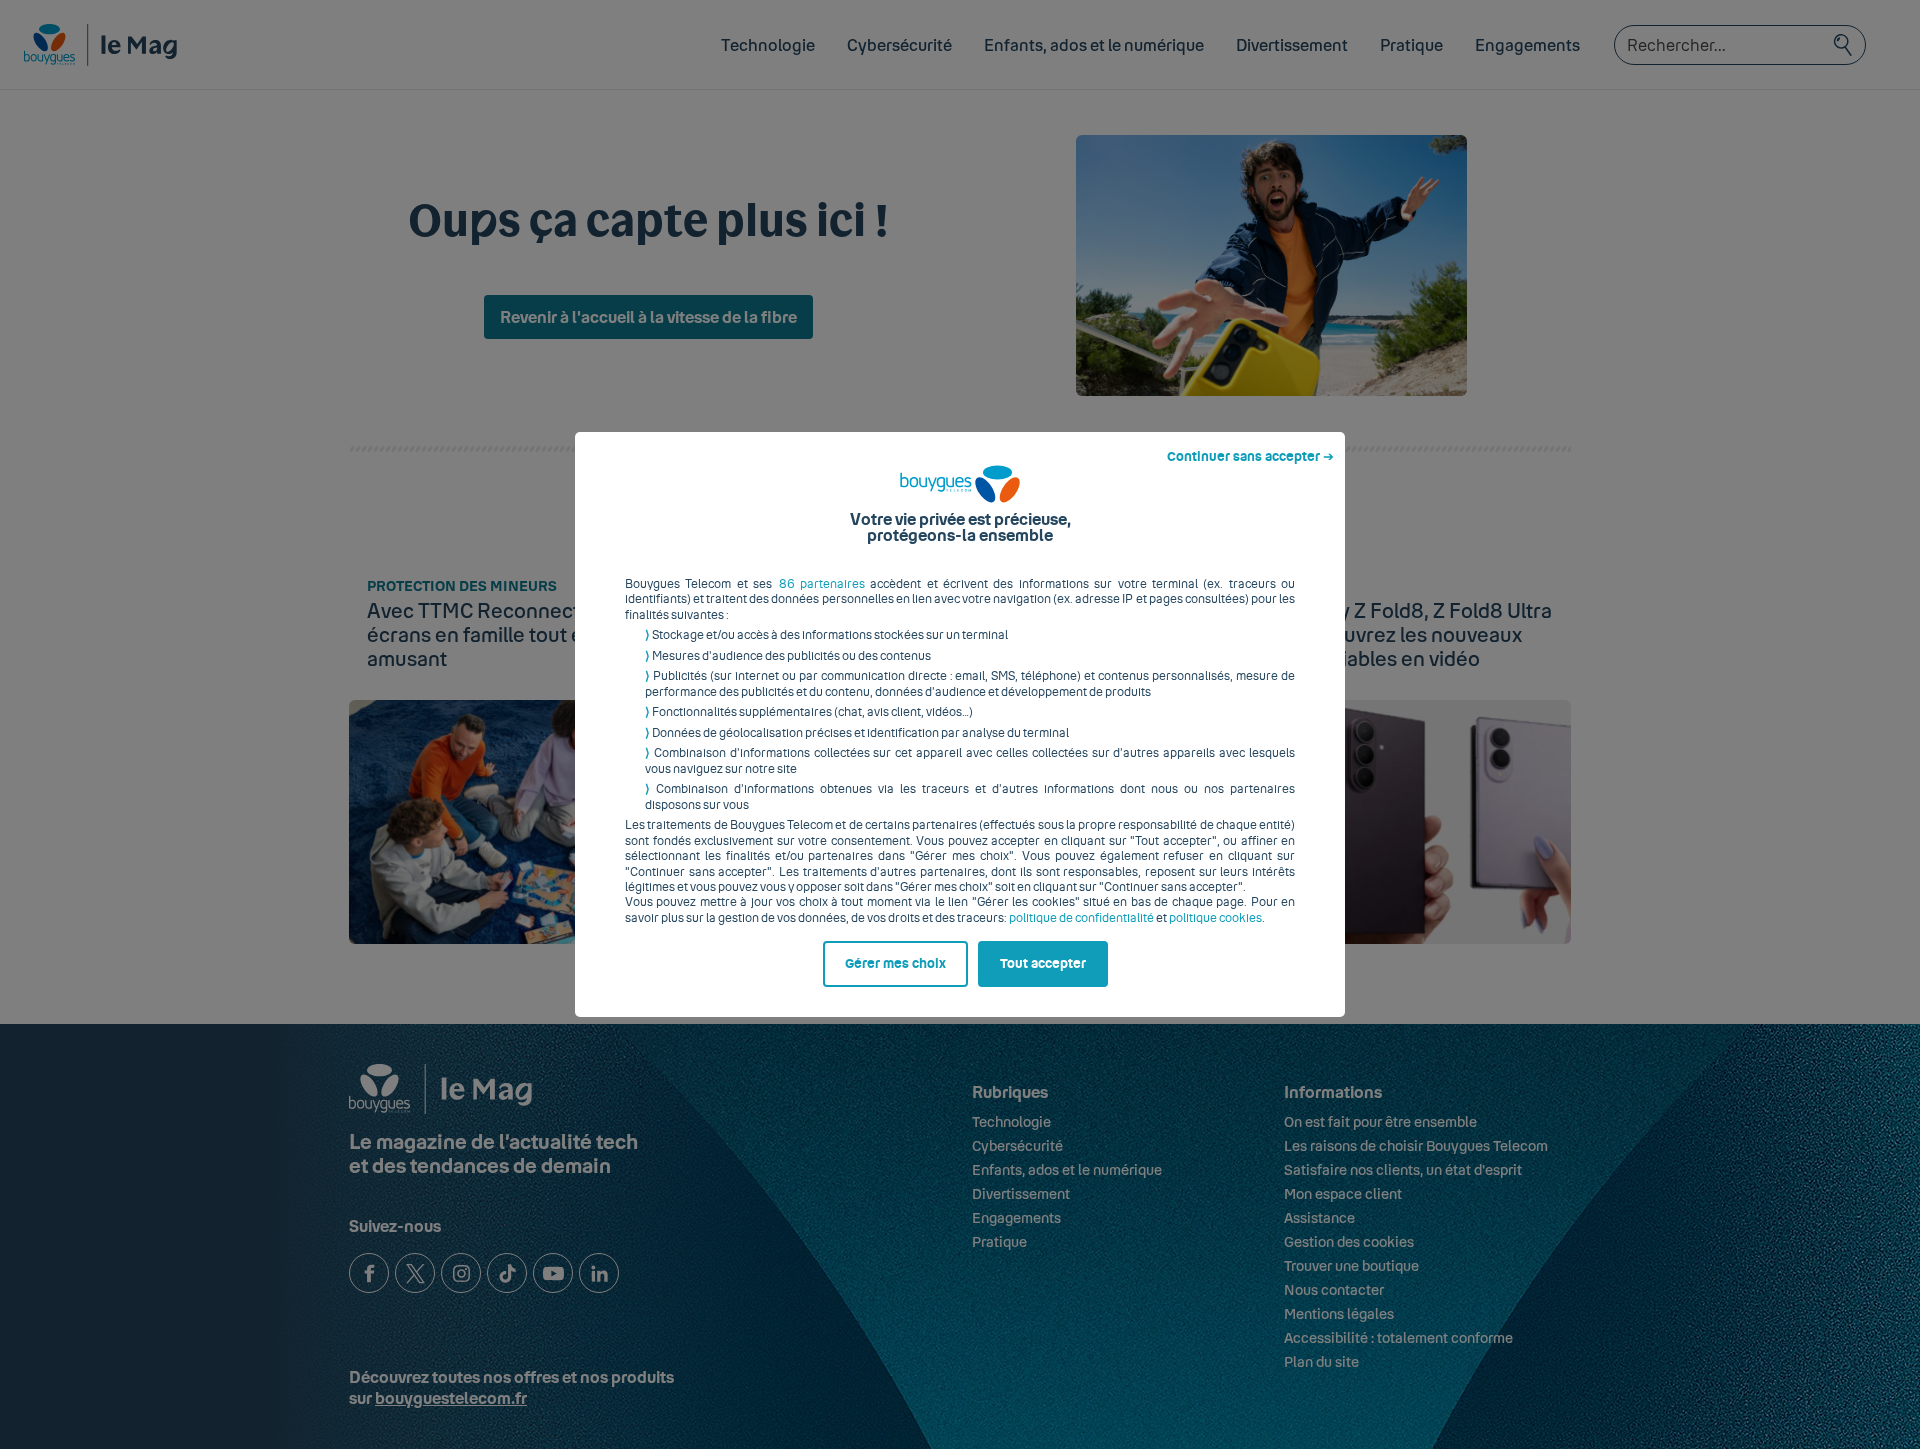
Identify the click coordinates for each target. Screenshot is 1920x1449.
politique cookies (1215, 918)
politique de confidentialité (1081, 918)
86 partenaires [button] (822, 584)
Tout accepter (1043, 964)
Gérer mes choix (895, 964)
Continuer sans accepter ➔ (1250, 457)
